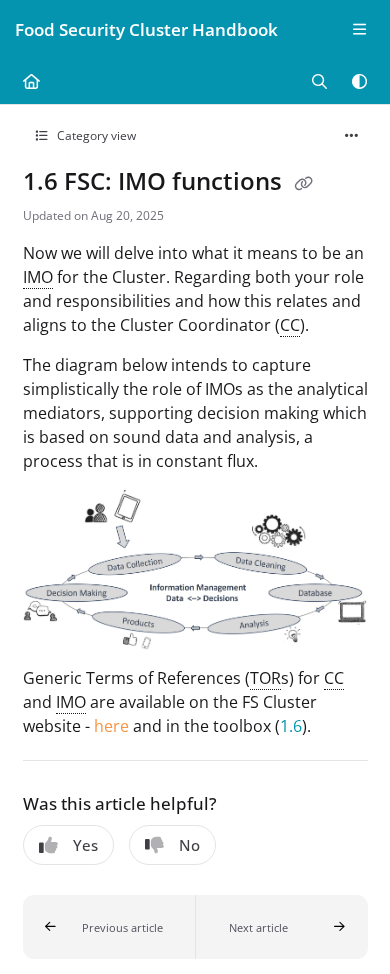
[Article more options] (352, 136)
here (111, 726)
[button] (109, 927)
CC (290, 325)
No (189, 845)
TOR (265, 678)
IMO (38, 277)
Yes (85, 845)
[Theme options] (359, 82)
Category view (95, 135)
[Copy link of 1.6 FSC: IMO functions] (304, 184)
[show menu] (359, 30)
